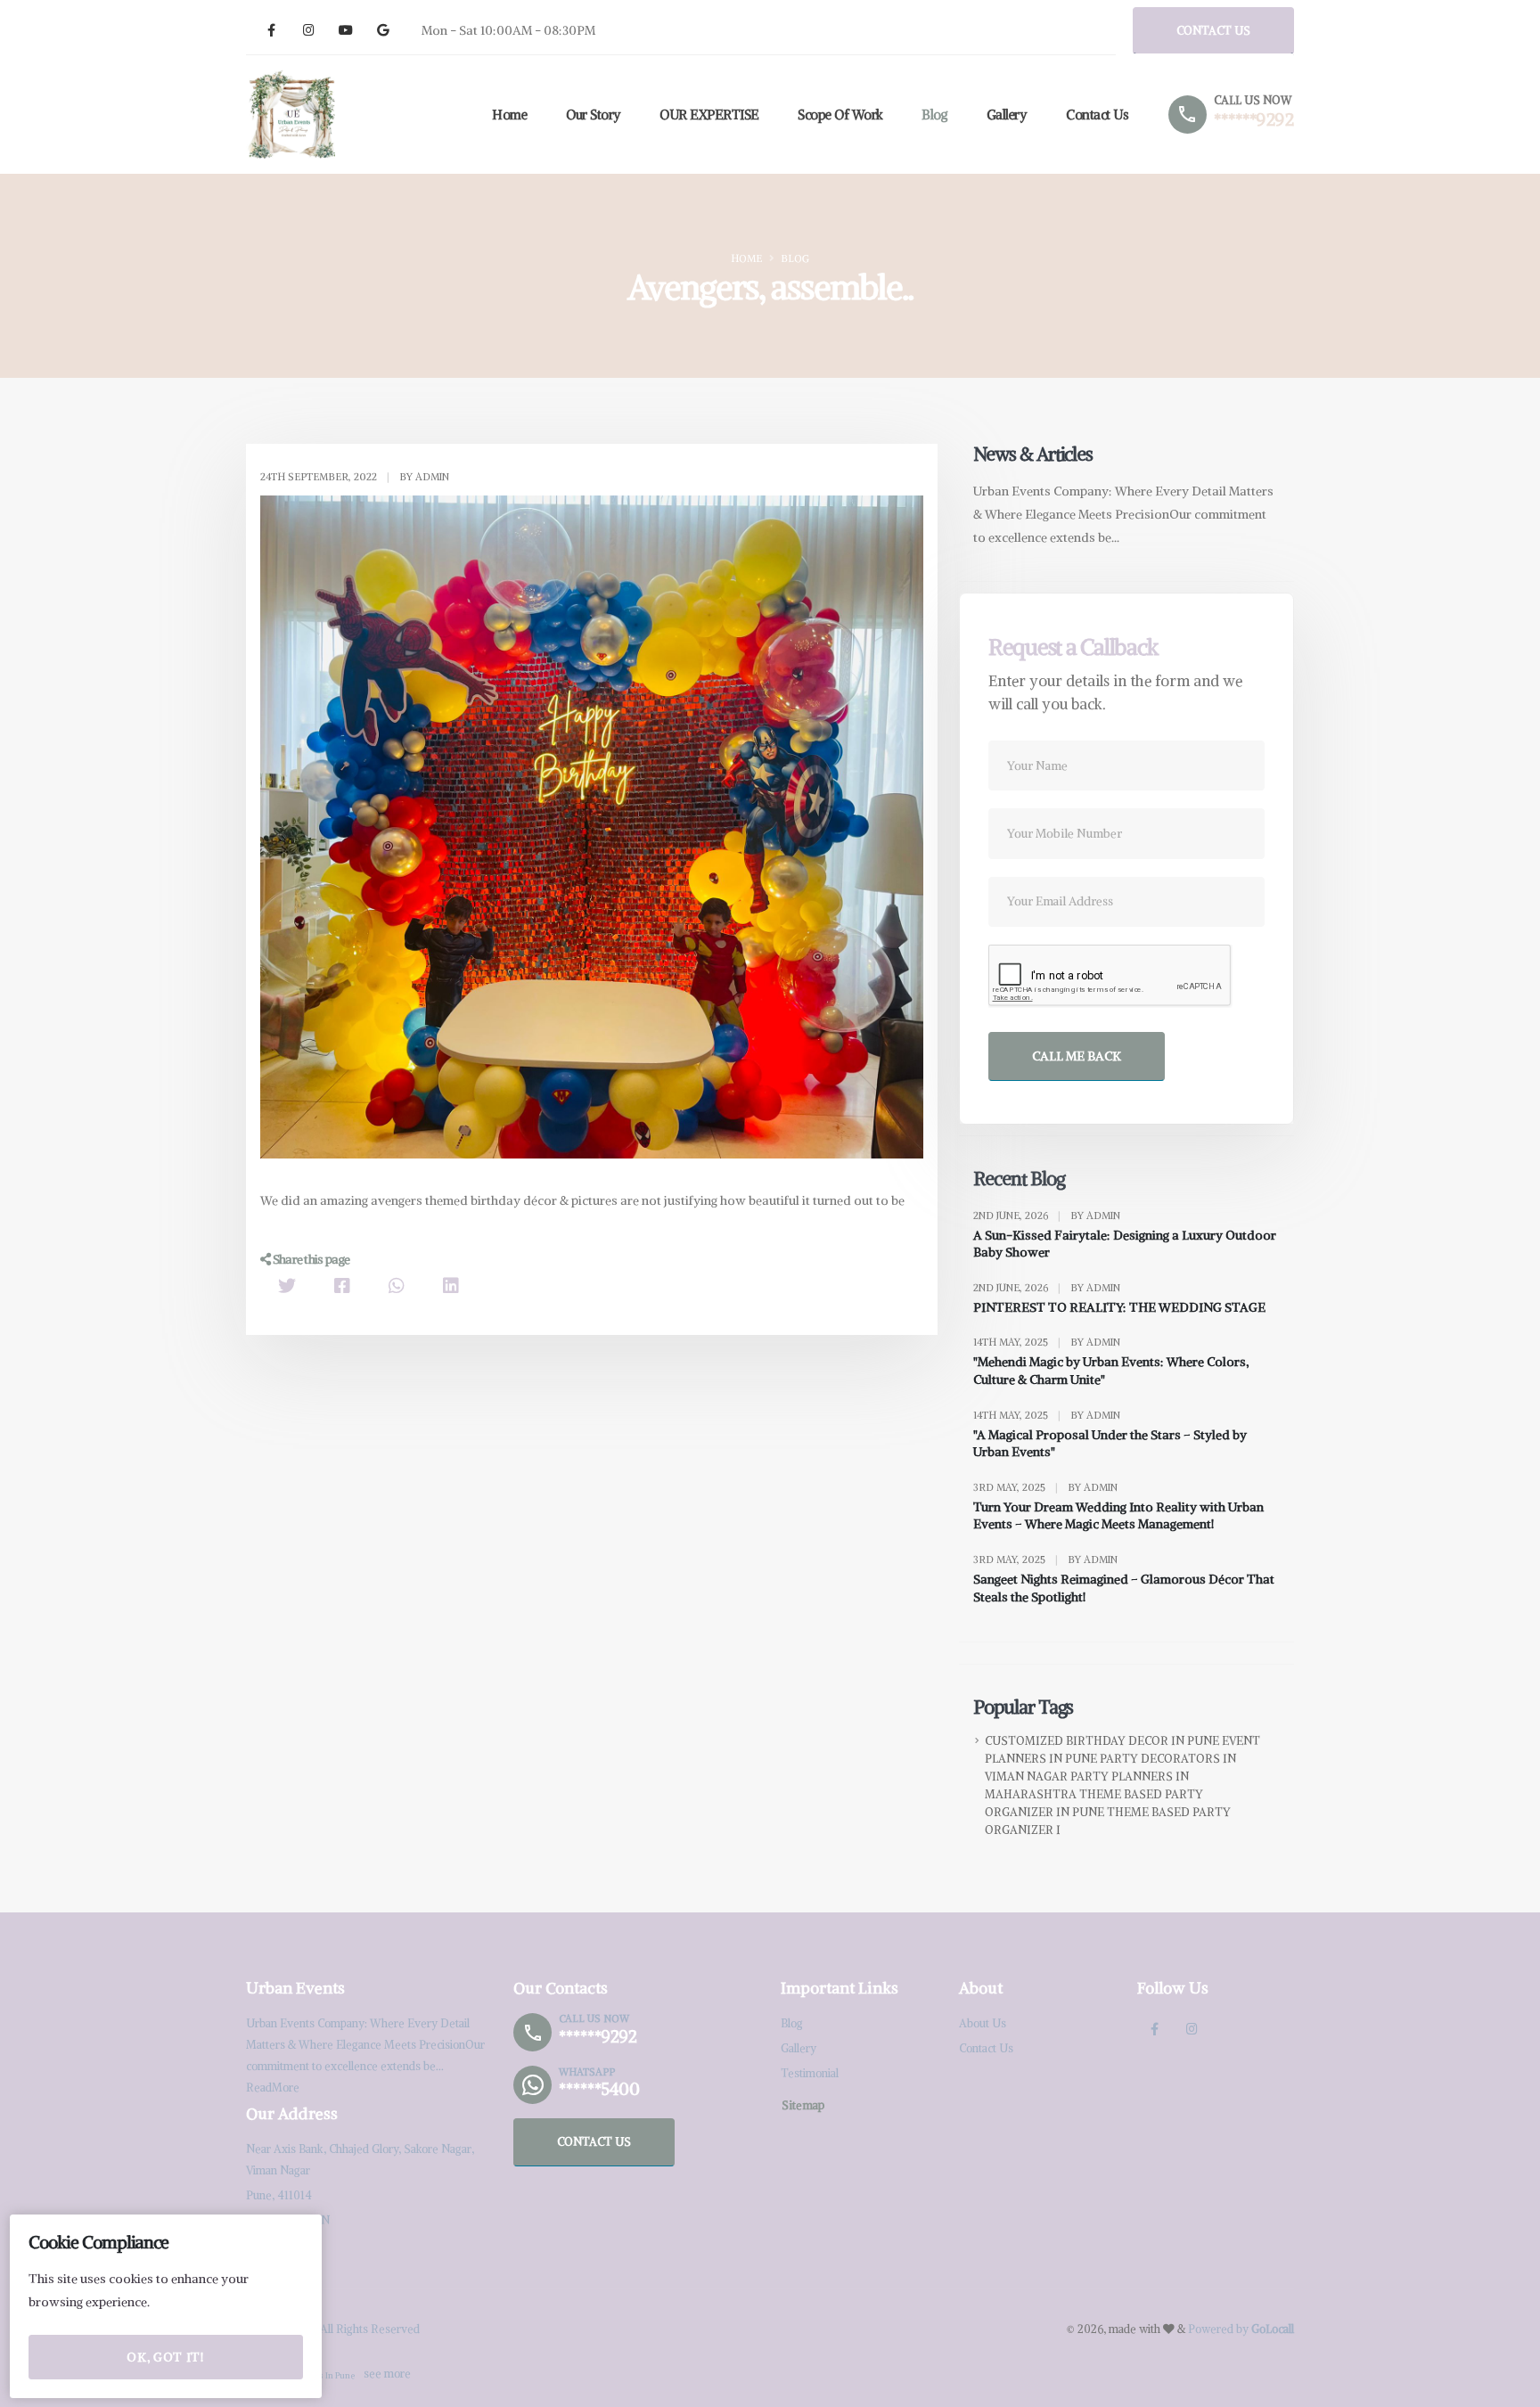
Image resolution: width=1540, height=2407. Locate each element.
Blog (934, 115)
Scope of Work (840, 115)
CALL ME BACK (1077, 1056)
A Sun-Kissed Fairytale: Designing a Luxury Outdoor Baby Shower (1125, 1244)
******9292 (1254, 119)
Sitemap (803, 2105)
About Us (983, 2023)
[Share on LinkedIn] (451, 1285)
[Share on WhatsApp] (397, 1285)
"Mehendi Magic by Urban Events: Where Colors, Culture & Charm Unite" (1111, 1371)
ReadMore (273, 2088)
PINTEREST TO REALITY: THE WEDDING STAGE (1119, 1307)
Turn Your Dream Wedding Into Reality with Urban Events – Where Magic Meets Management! (1118, 1516)
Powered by (1241, 2329)
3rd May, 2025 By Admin (1045, 1487)
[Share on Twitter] (287, 1285)
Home (509, 115)
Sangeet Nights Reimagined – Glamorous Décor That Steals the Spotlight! (1124, 1588)
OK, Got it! (165, 2357)
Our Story (594, 115)
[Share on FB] (342, 1285)
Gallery (1007, 115)
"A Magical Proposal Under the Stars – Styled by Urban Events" (1110, 1444)
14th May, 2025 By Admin (1047, 1342)
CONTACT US (1213, 30)
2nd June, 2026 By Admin (1047, 1216)
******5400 (599, 2089)
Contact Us (1097, 115)
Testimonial (810, 2073)
